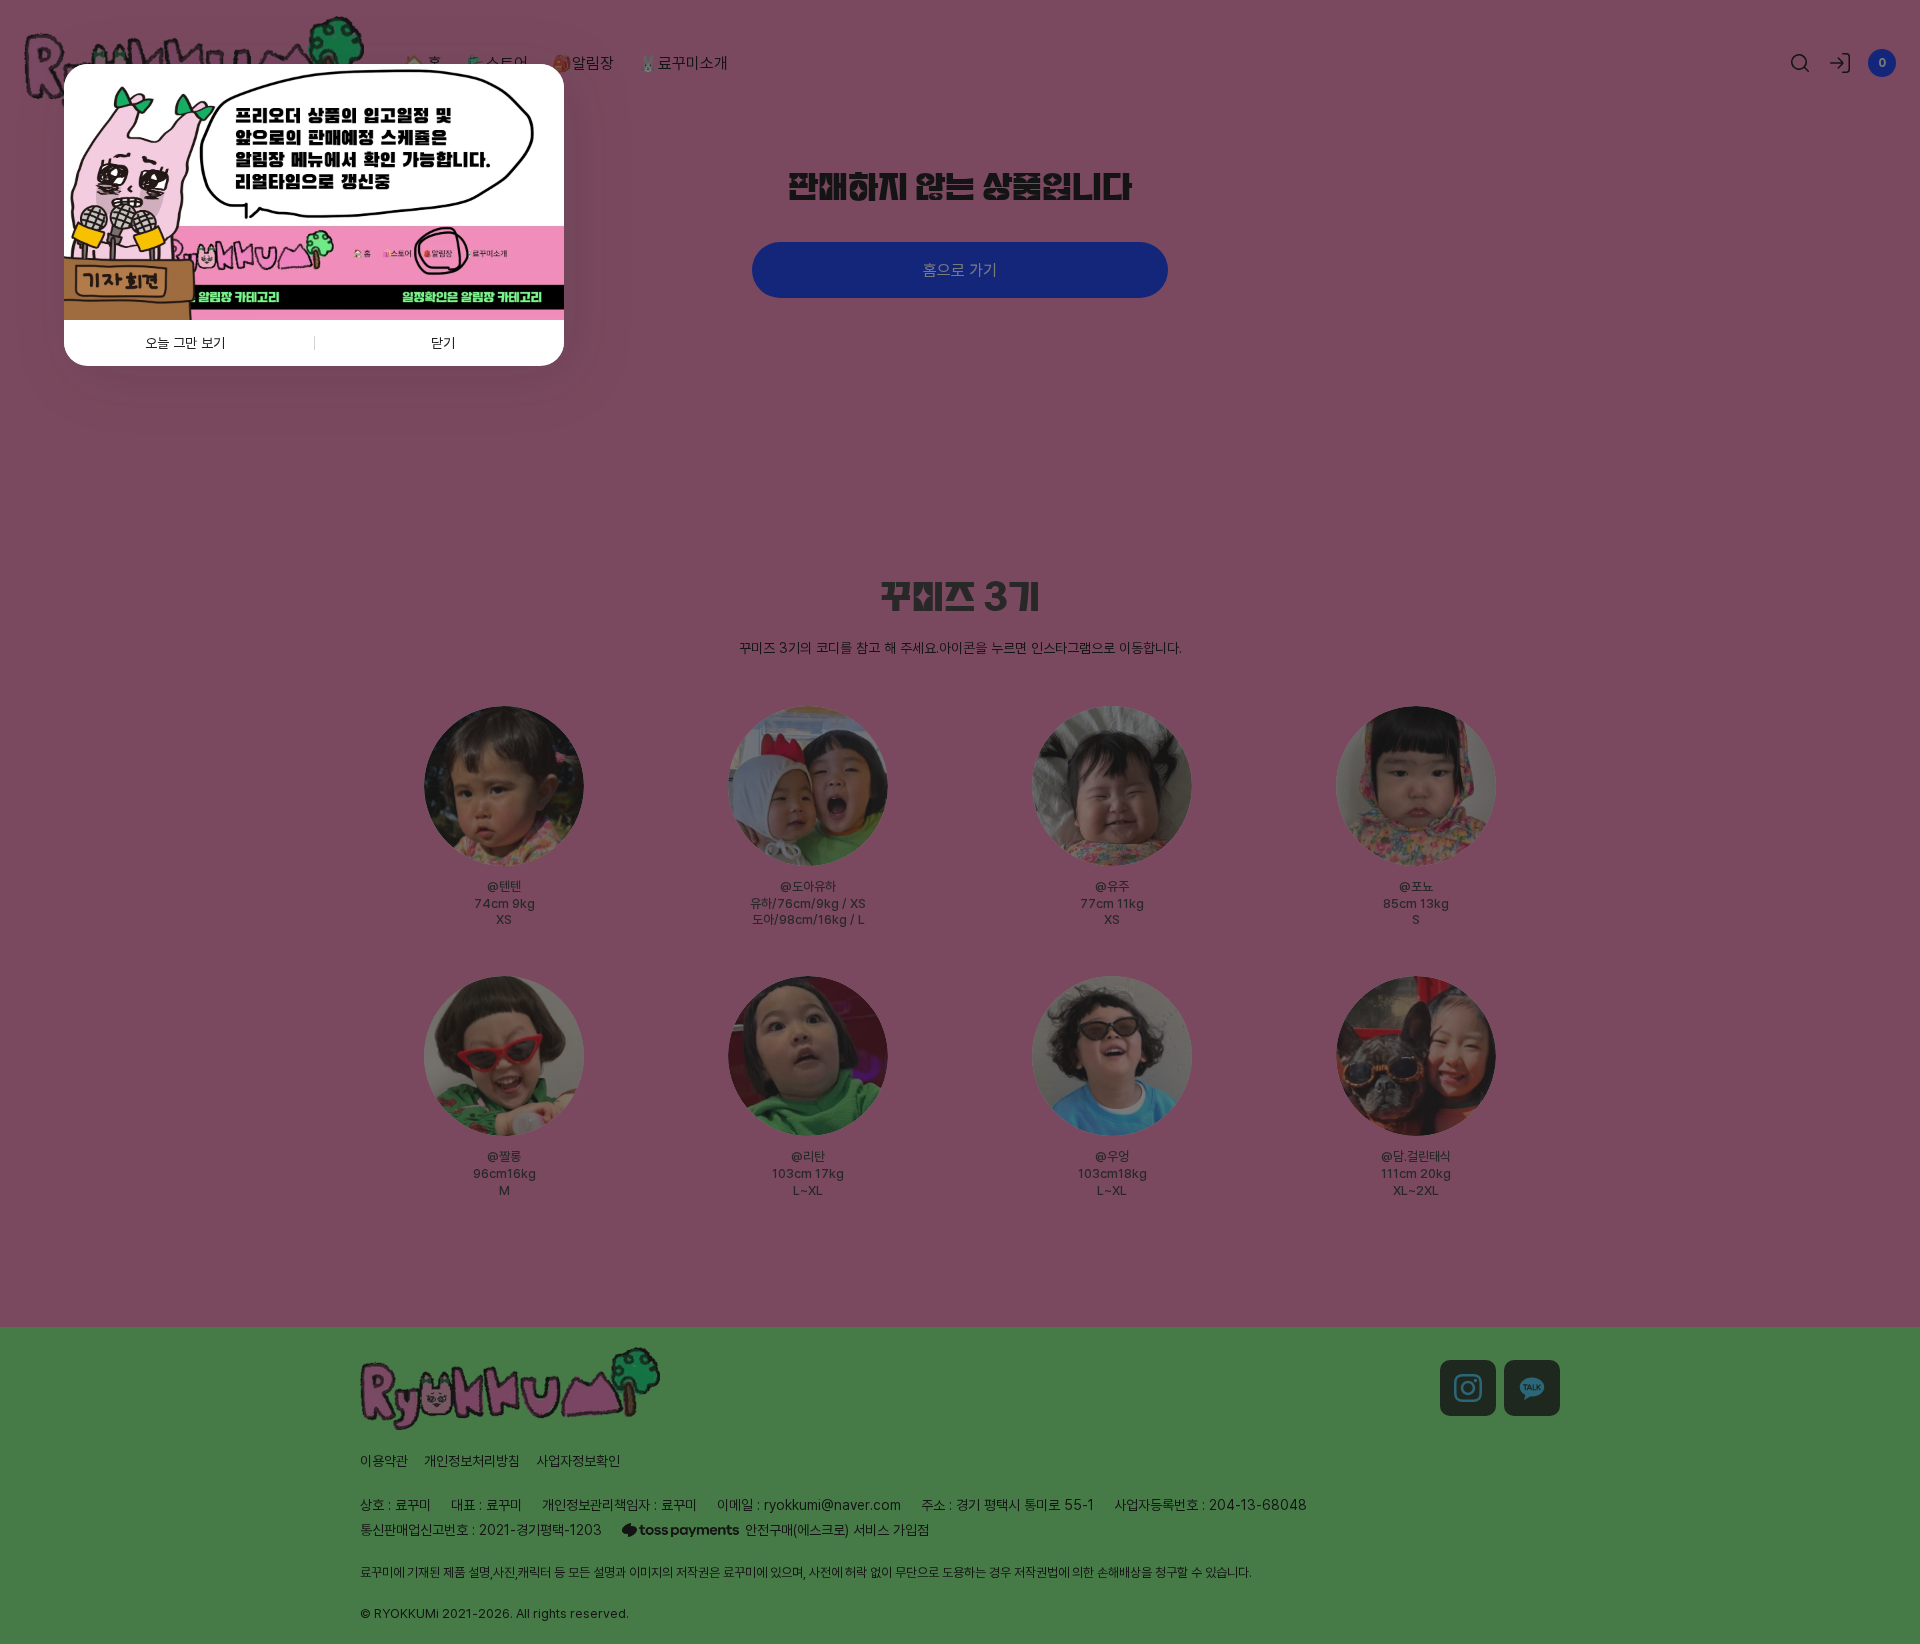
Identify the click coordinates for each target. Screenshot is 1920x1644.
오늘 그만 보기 (185, 342)
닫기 (443, 342)
